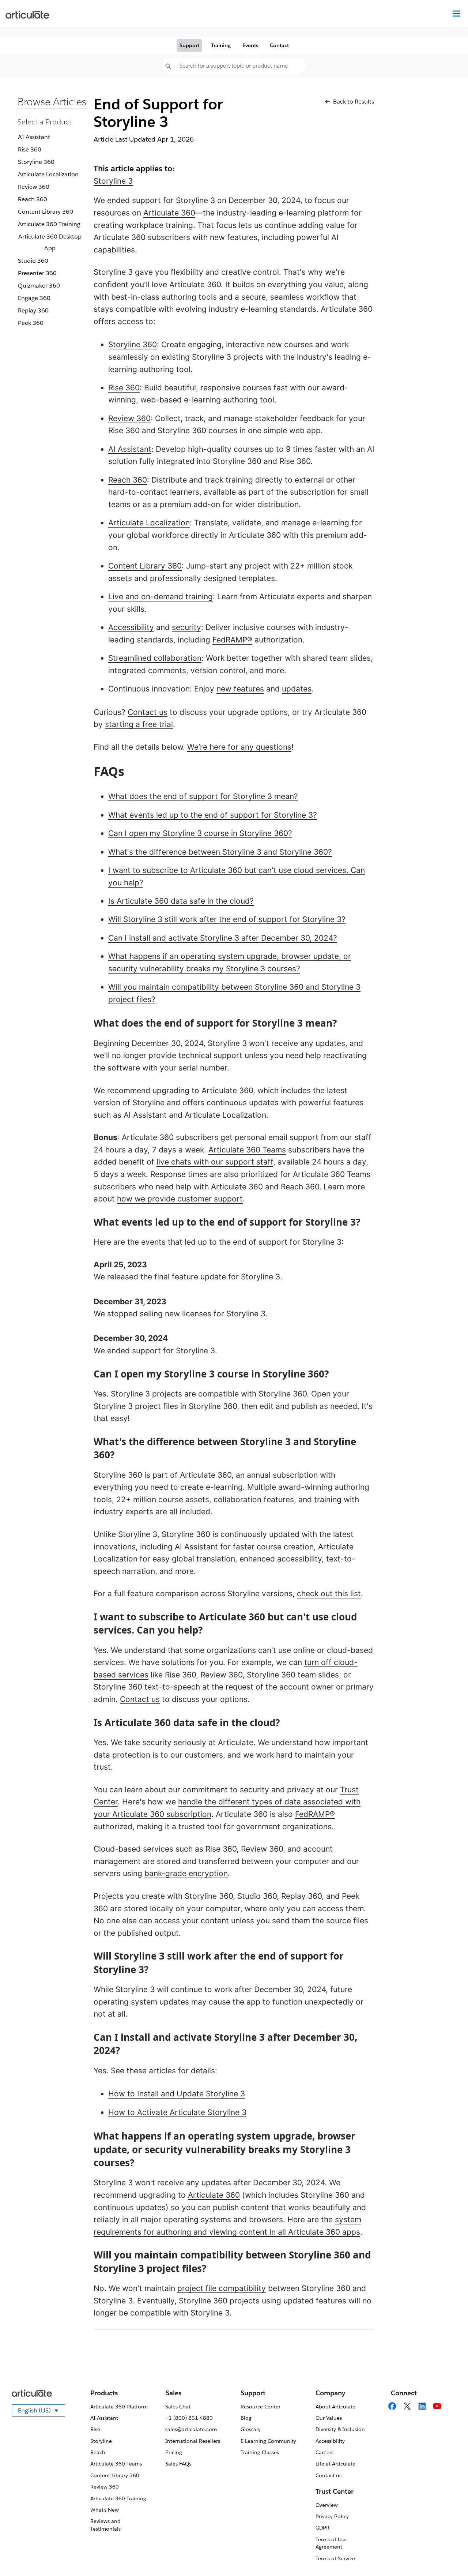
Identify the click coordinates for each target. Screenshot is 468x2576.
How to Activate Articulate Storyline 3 (177, 2112)
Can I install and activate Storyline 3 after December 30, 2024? (223, 938)
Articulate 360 (169, 213)
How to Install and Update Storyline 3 (177, 2094)
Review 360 (34, 187)
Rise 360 (30, 149)
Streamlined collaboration (155, 658)
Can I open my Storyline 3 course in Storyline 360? (200, 833)
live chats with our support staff (215, 1162)
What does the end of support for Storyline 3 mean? (203, 796)
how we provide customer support (180, 1199)
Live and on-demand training (161, 597)
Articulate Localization (48, 174)
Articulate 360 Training (49, 224)
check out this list (329, 1593)
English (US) (41, 2412)
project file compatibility (222, 2288)
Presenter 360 (37, 273)
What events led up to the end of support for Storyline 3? (213, 815)
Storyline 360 (36, 162)
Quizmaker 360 (39, 286)
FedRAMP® (232, 640)
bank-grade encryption (186, 1873)
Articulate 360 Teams (247, 1150)
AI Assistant (34, 137)
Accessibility (131, 627)
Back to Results (354, 102)
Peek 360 (31, 323)
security (186, 627)
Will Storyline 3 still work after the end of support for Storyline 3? (227, 919)
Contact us (148, 712)
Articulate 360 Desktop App (50, 242)
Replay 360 (33, 310)
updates (297, 689)
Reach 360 (33, 199)
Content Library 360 (46, 212)
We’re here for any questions (239, 747)
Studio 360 (33, 261)
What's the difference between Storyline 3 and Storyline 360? (220, 852)
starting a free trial (139, 724)
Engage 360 (34, 298)
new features (240, 689)
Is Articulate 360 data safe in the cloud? (181, 901)
